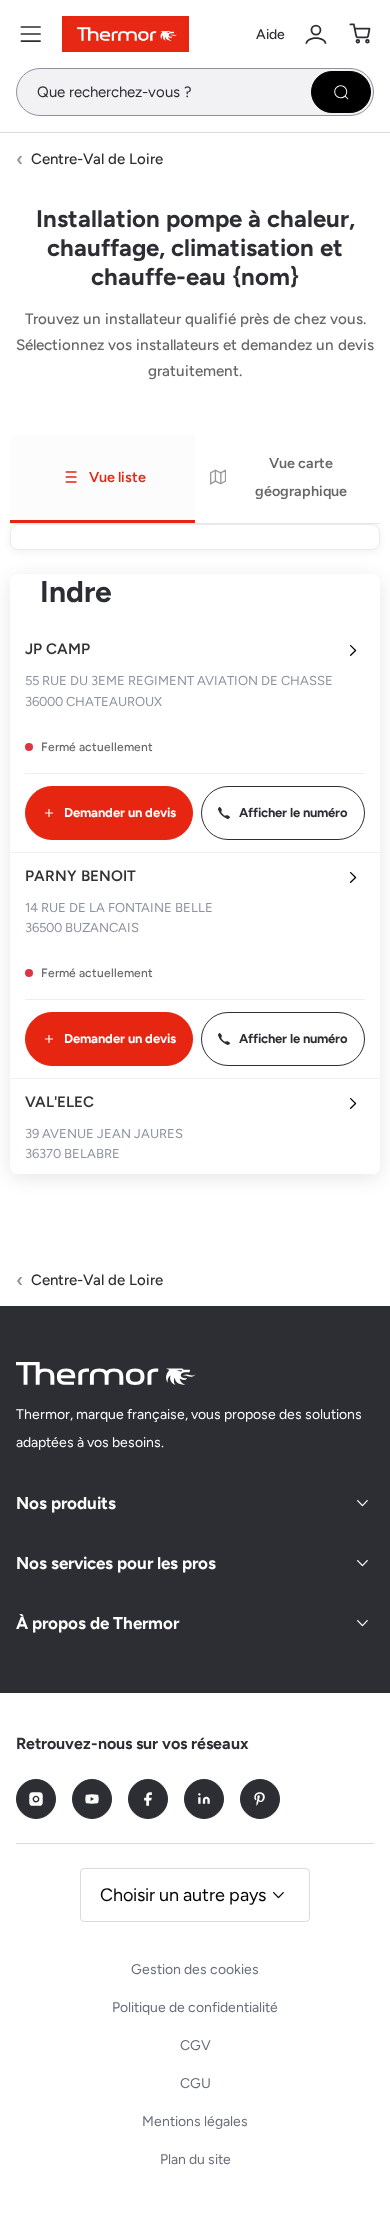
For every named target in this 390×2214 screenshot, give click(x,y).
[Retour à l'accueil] (106, 1373)
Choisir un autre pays (183, 1895)
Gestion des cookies (195, 1969)
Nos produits (66, 1503)
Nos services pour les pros (116, 1563)
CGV (195, 2045)
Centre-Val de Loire (97, 159)
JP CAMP (57, 649)
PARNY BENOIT (80, 876)
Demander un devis (120, 812)
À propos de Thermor (97, 1623)
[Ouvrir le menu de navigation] (31, 34)
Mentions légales (195, 2121)
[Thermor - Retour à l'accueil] (125, 34)
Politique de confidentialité (195, 2007)
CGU (195, 2083)
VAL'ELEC (59, 1102)
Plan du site (195, 2159)
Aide (270, 34)
